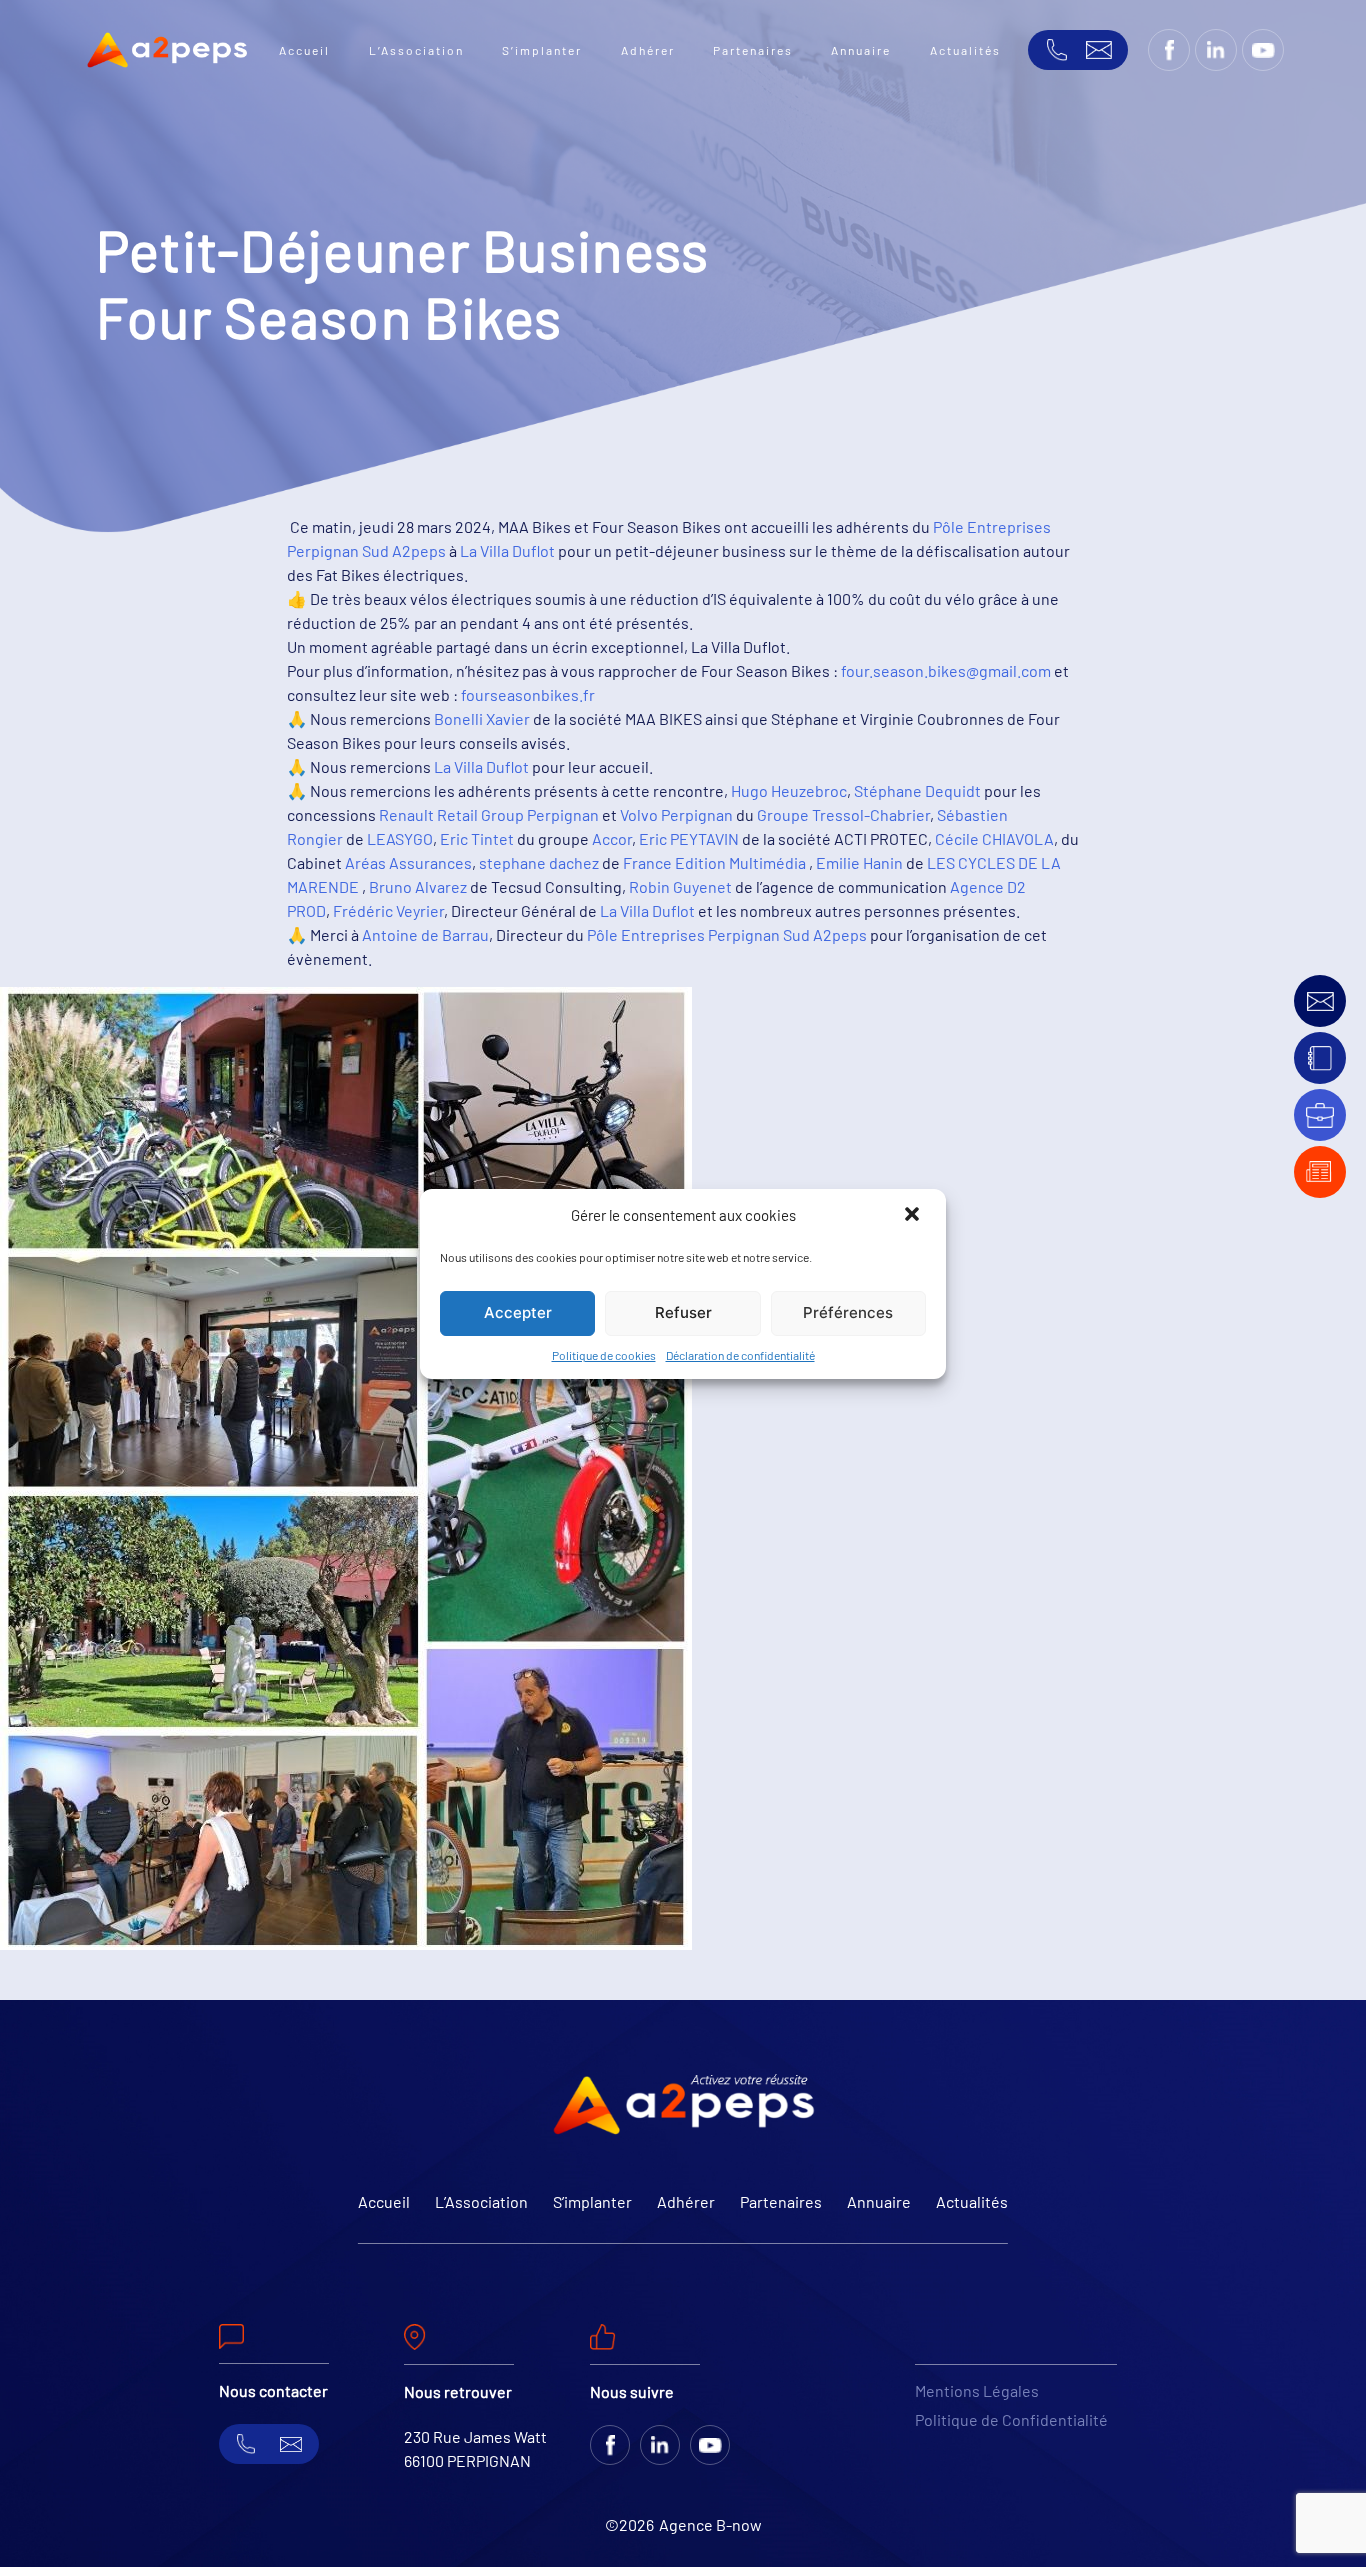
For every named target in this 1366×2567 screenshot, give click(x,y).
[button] (914, 1216)
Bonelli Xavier (482, 718)
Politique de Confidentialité (1011, 2419)
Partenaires (753, 50)
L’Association (416, 50)
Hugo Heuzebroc (789, 790)
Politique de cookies (604, 1355)
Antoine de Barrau (425, 934)
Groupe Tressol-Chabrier (843, 814)
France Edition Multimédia (714, 862)
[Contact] (1320, 1001)
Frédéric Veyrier (388, 910)
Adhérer (648, 50)
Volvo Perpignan (676, 814)
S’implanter (542, 50)
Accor (612, 838)
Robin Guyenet (680, 886)
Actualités (965, 50)
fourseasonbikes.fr (528, 694)
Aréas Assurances (408, 862)
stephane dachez (539, 862)
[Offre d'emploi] (1320, 1115)
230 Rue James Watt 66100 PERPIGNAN (475, 2448)
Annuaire (861, 50)
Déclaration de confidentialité (740, 1355)
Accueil (304, 50)
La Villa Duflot (507, 550)
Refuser (683, 1312)
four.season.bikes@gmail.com (946, 670)
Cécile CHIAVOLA (994, 838)
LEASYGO (400, 838)
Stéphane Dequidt (917, 790)
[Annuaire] (1320, 1058)
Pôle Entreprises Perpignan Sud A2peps (727, 934)
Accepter (518, 1312)
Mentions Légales (977, 2390)
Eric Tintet (477, 838)
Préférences (848, 1312)
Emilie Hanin (859, 862)
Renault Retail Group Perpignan (489, 814)
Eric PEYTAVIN (689, 838)
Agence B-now (710, 2524)
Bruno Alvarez (418, 886)
